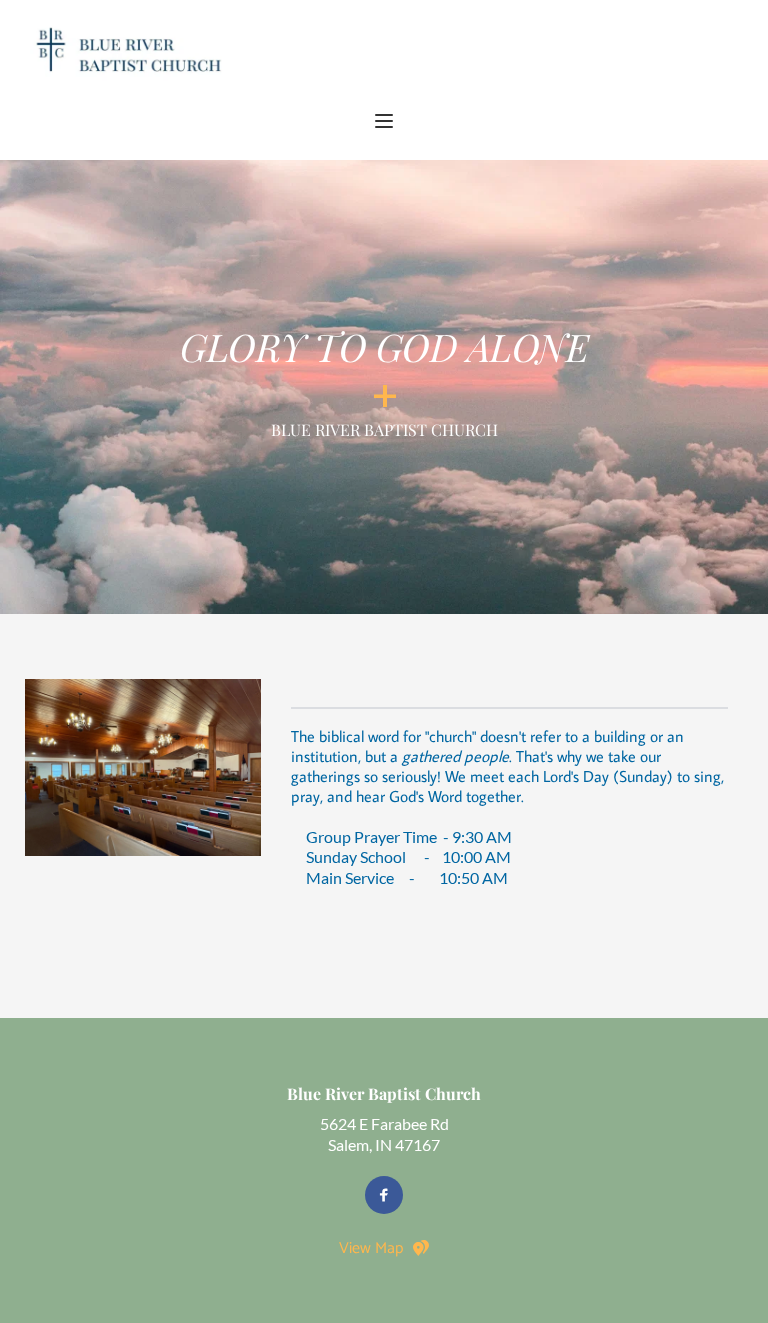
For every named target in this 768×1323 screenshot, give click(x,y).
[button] (384, 121)
